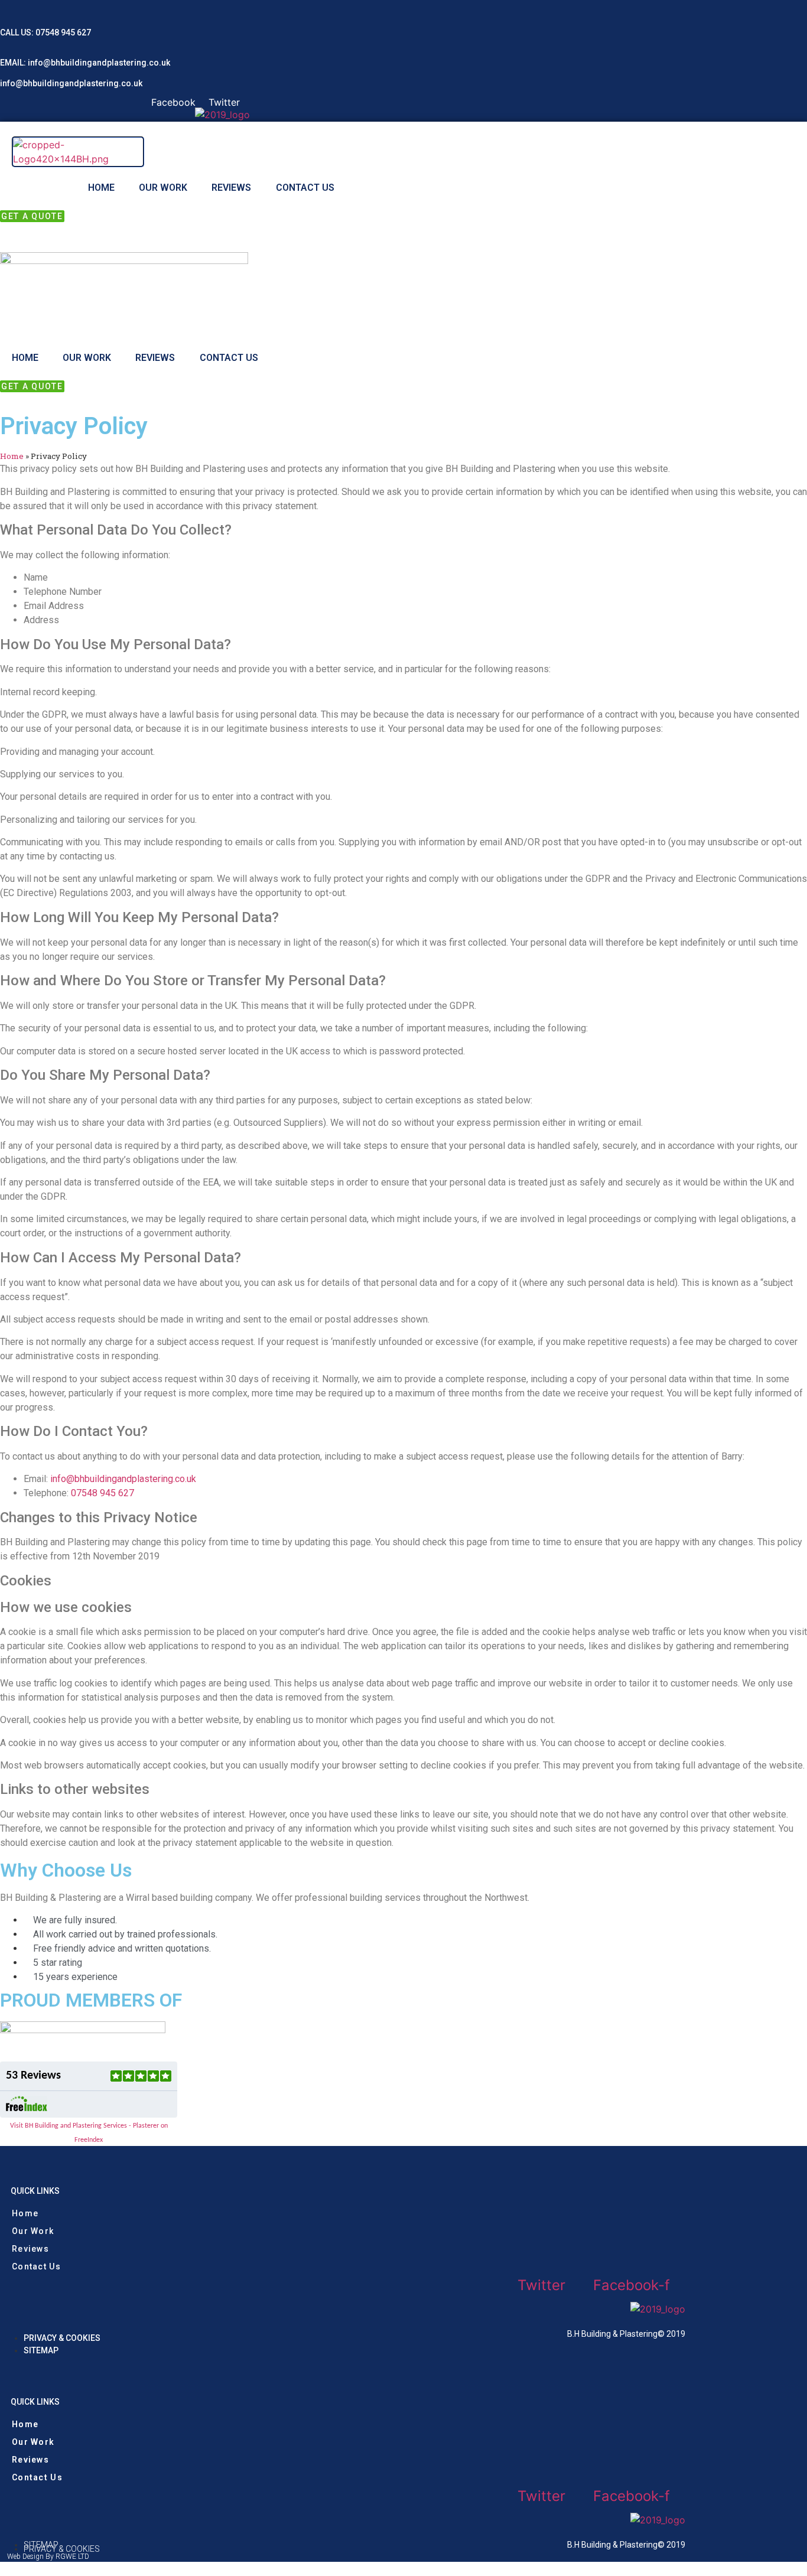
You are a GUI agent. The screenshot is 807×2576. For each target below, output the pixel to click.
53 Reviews (33, 2076)
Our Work (163, 188)
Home (101, 188)
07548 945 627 (63, 32)
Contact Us (305, 188)
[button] (32, 216)
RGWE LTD (72, 2557)
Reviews (231, 188)
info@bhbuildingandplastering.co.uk (98, 63)
